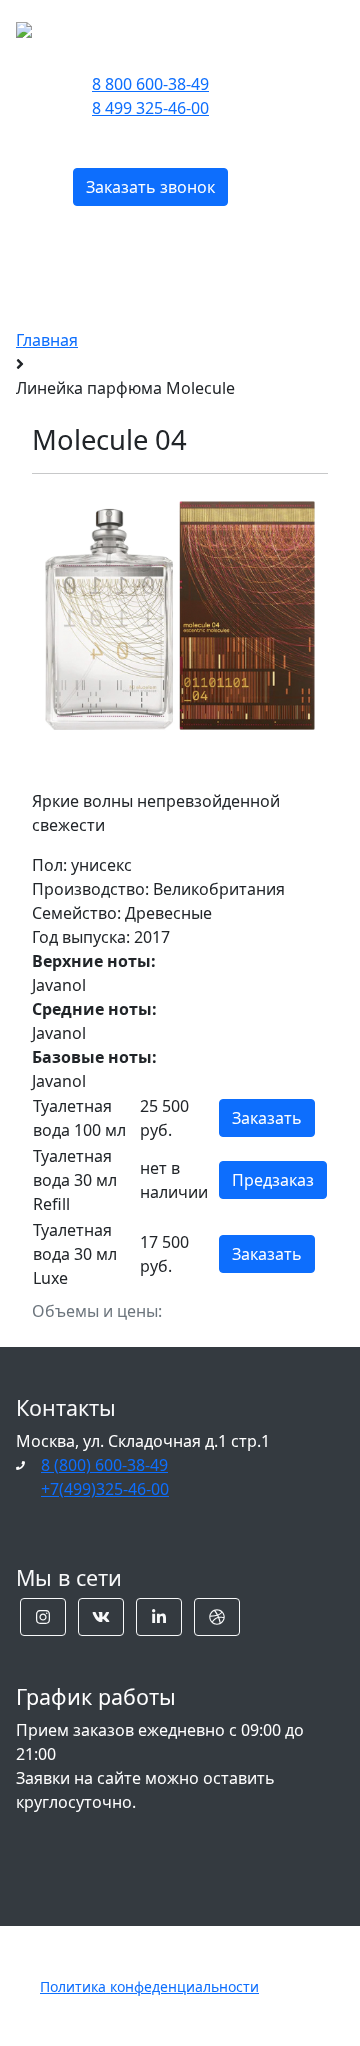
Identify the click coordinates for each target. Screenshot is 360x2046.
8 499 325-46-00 (150, 108)
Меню (278, 27)
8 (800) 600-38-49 (104, 1465)
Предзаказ (273, 1180)
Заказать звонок (150, 187)
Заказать (267, 1118)
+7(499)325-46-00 (105, 1489)
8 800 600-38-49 (150, 84)
